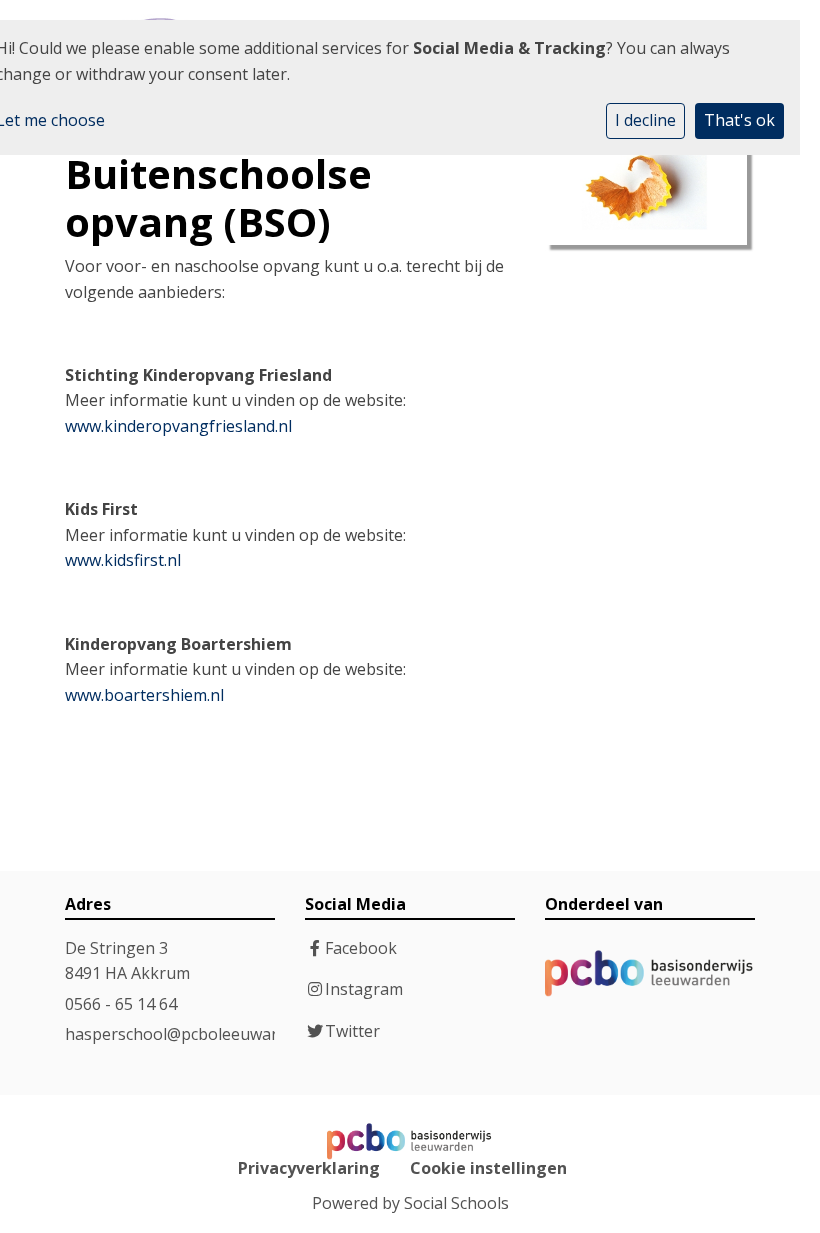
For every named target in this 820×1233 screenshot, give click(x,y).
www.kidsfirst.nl (123, 560)
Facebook (361, 948)
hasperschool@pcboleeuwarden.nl (194, 1034)
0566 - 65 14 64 (121, 1004)
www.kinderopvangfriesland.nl (178, 426)
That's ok (739, 120)
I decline (645, 120)
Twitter (352, 1031)
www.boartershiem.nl (144, 695)
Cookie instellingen (488, 1168)
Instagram (364, 989)
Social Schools (456, 1203)
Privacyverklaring (309, 1168)
